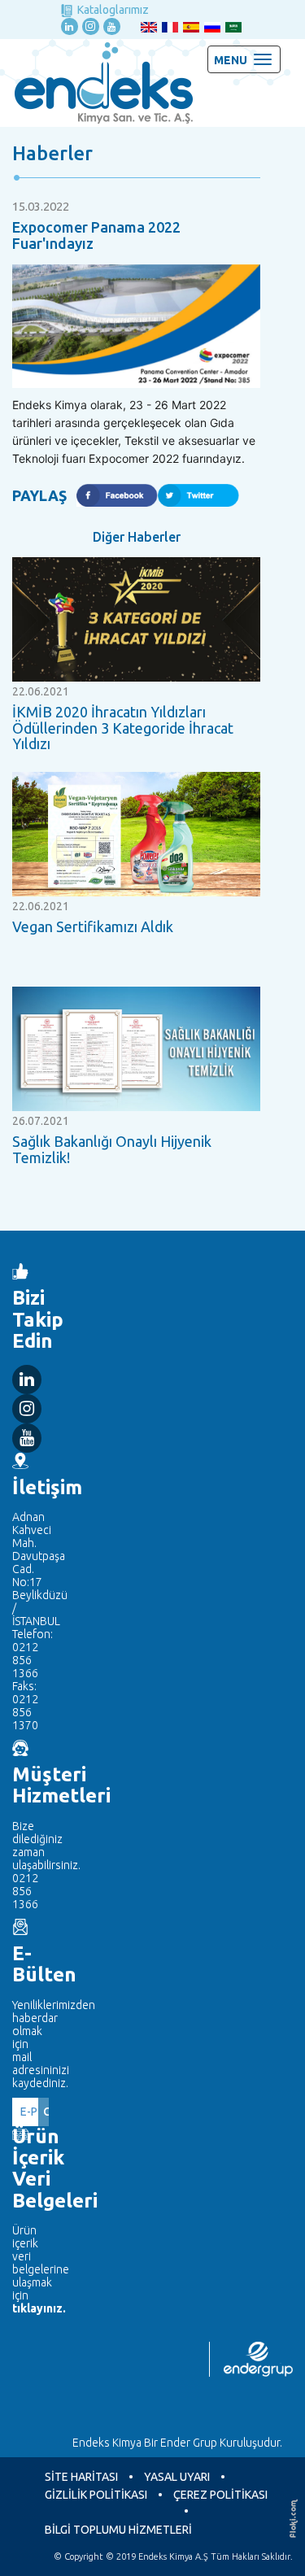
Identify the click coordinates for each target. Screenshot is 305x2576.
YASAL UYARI (177, 2477)
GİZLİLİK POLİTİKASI (96, 2495)
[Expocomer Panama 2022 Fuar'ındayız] (136, 326)
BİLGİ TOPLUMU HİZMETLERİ (118, 2530)
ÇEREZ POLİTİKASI (220, 2495)
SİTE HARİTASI (81, 2477)
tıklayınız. (30, 2308)
